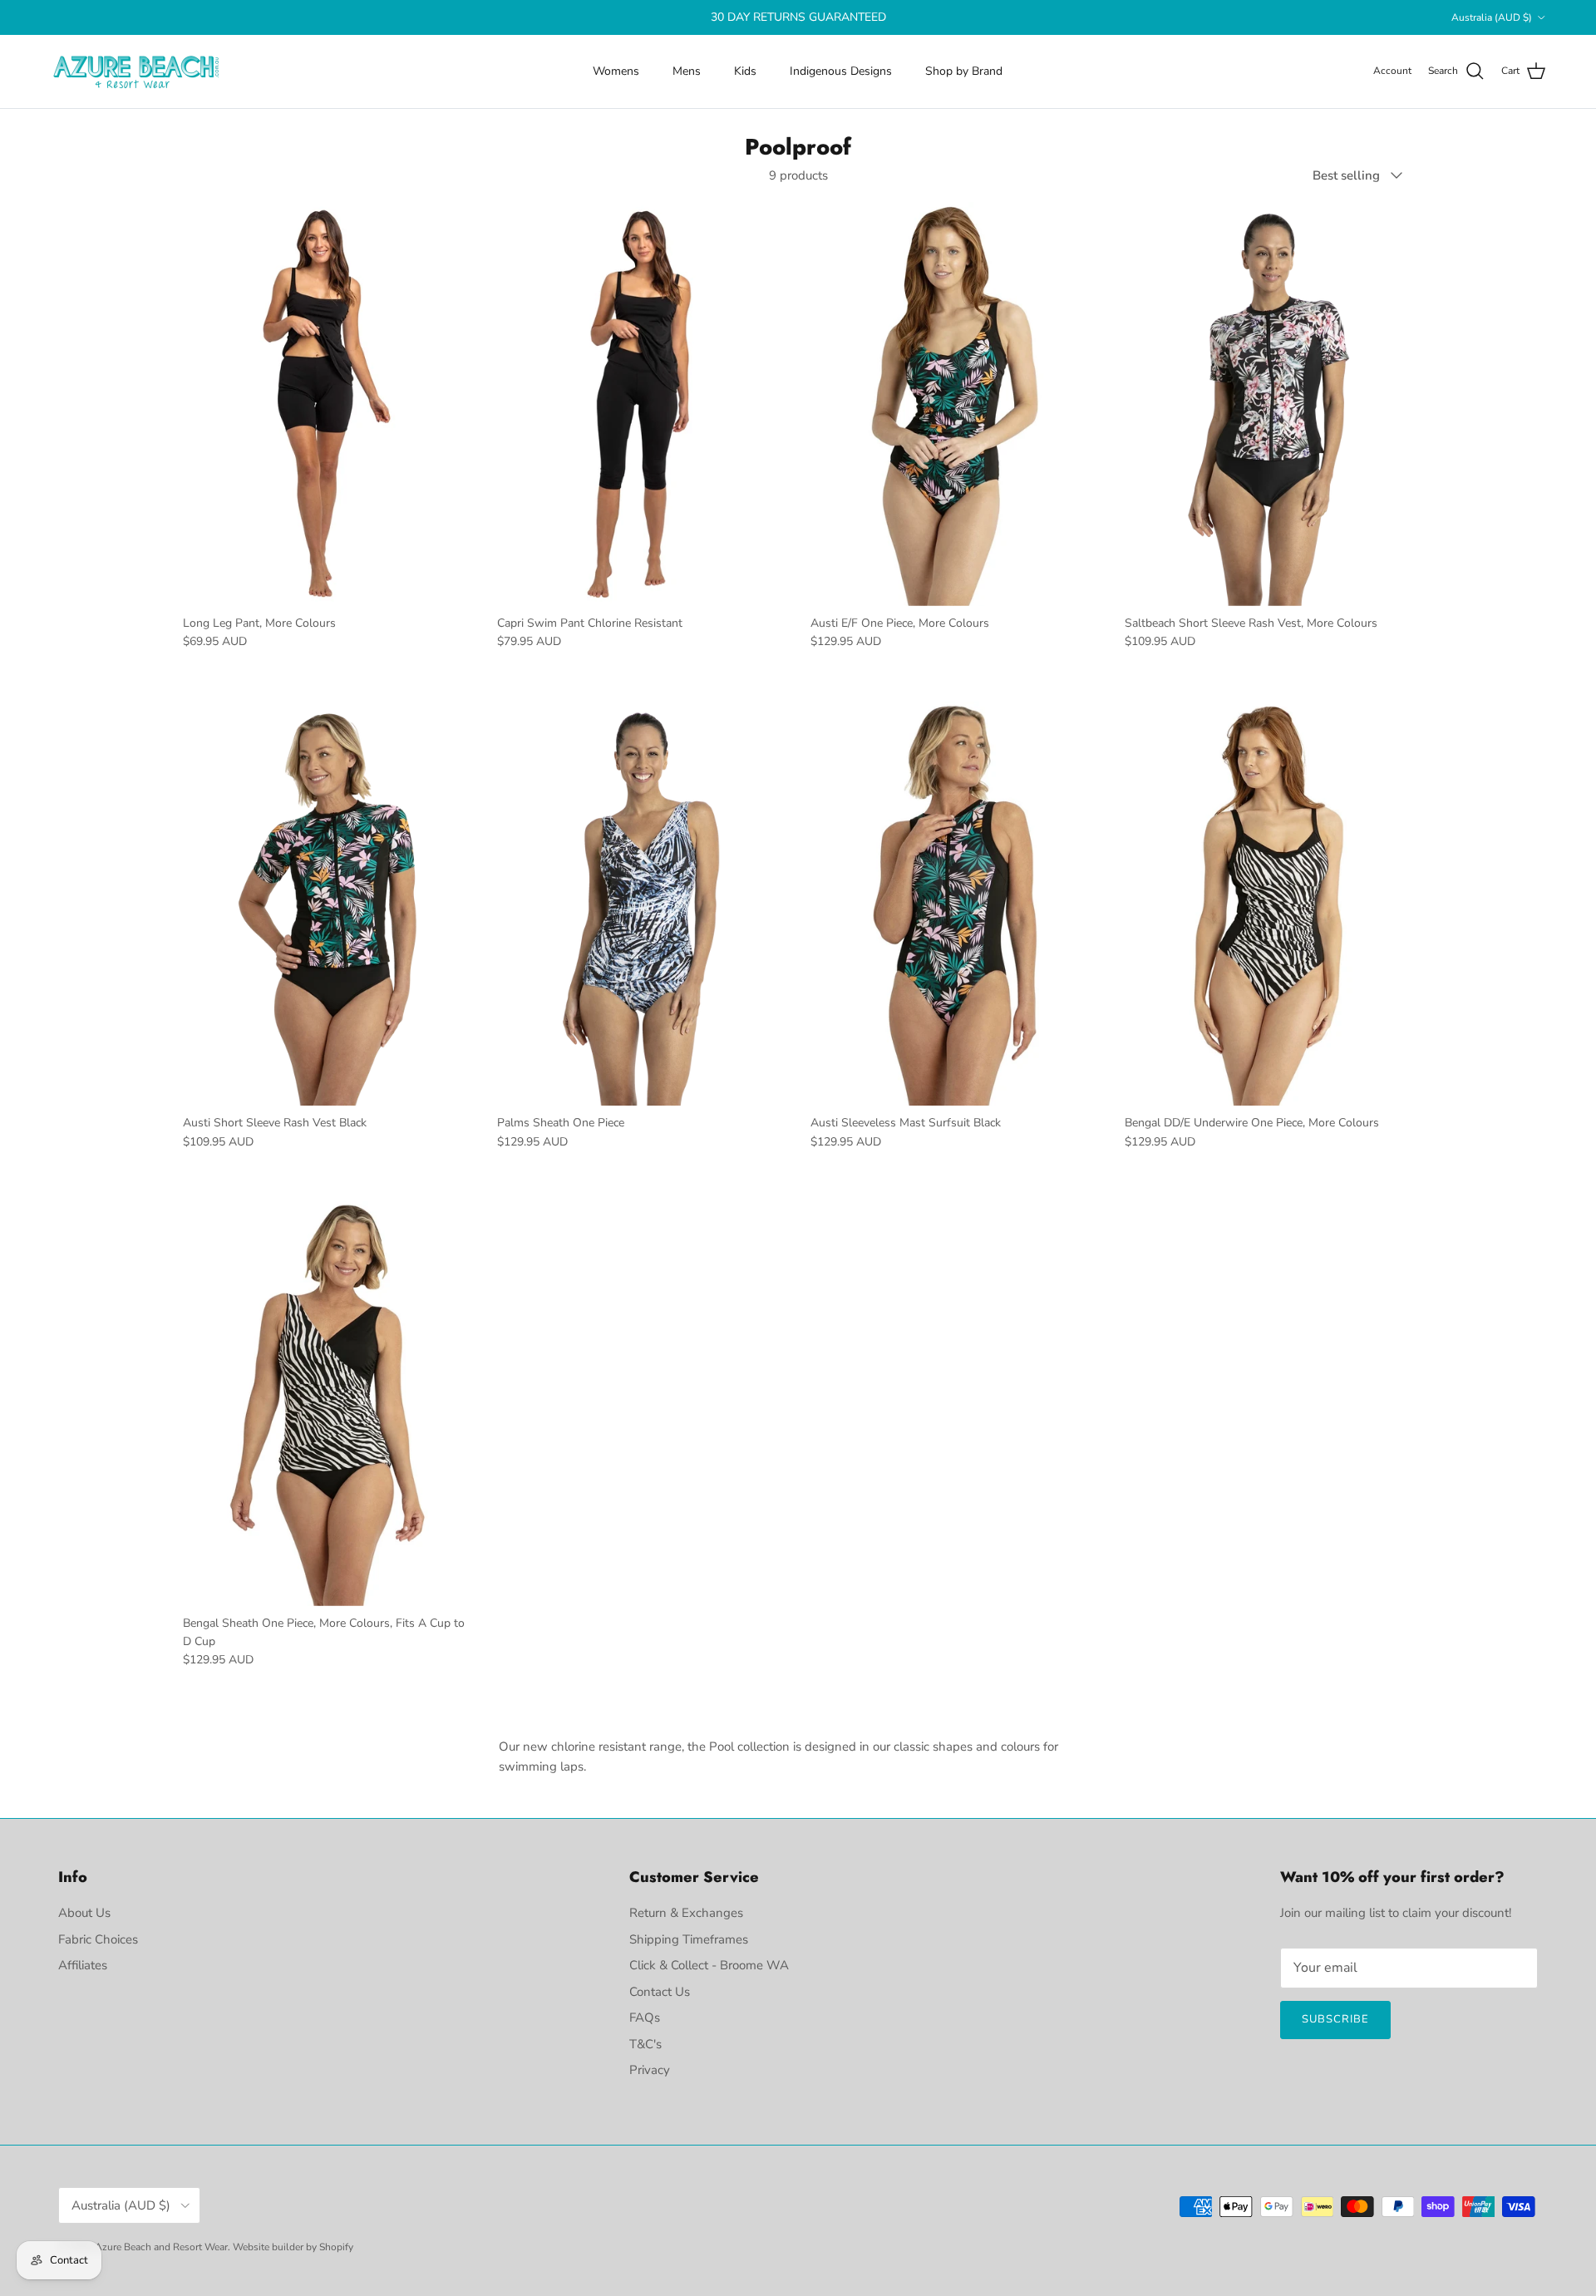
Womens (616, 71)
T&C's (645, 2044)
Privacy (650, 2070)
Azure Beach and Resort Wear (161, 2247)
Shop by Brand (964, 71)
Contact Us (660, 1992)
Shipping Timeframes (689, 1939)
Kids (745, 71)
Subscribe (1335, 2019)
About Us (84, 1913)
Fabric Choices (98, 1939)
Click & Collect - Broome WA (709, 1965)
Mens (687, 71)
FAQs (645, 2018)
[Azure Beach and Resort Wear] (137, 71)
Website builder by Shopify (293, 2247)
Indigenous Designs (841, 71)
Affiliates (83, 1965)
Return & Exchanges (686, 1913)
